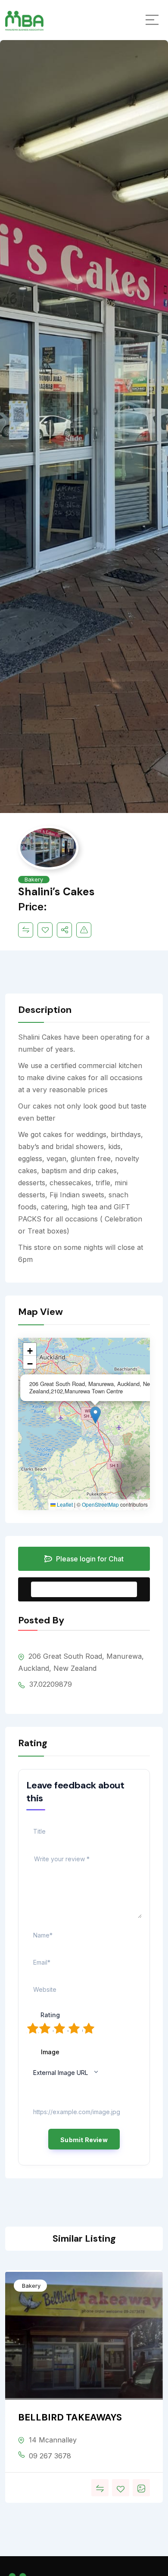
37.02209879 (50, 1684)
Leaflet (64, 1504)
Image (50, 2052)
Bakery (34, 879)
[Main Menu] (152, 20)
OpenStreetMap (100, 1504)
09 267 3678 (50, 2456)
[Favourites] (45, 930)
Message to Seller (91, 1589)
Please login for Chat (89, 1559)
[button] (95, 1415)
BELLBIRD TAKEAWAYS (70, 2417)
